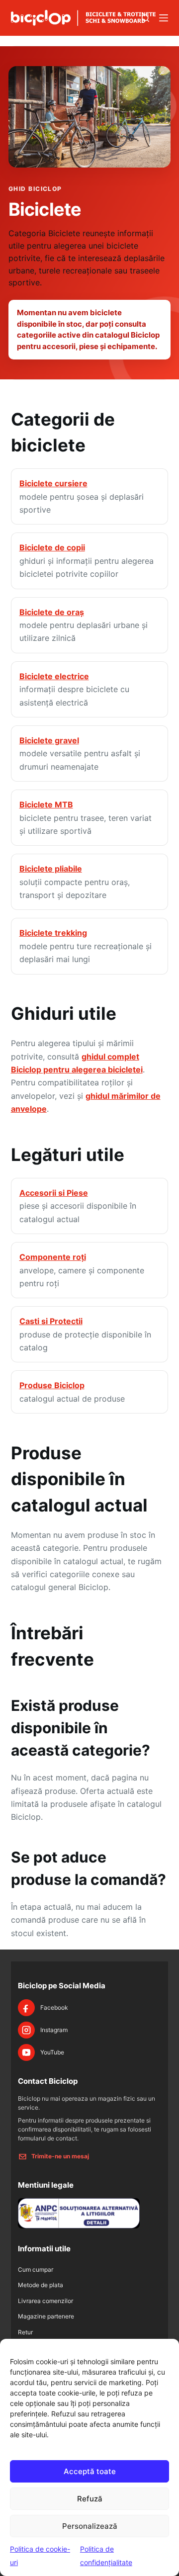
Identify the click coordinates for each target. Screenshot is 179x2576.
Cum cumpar (36, 2269)
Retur (25, 2332)
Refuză (90, 2499)
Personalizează (90, 2526)
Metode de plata (41, 2285)
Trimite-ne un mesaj (60, 2156)
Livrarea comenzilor (45, 2301)
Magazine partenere (46, 2316)
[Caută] (145, 18)
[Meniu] (164, 18)
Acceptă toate (90, 2471)
